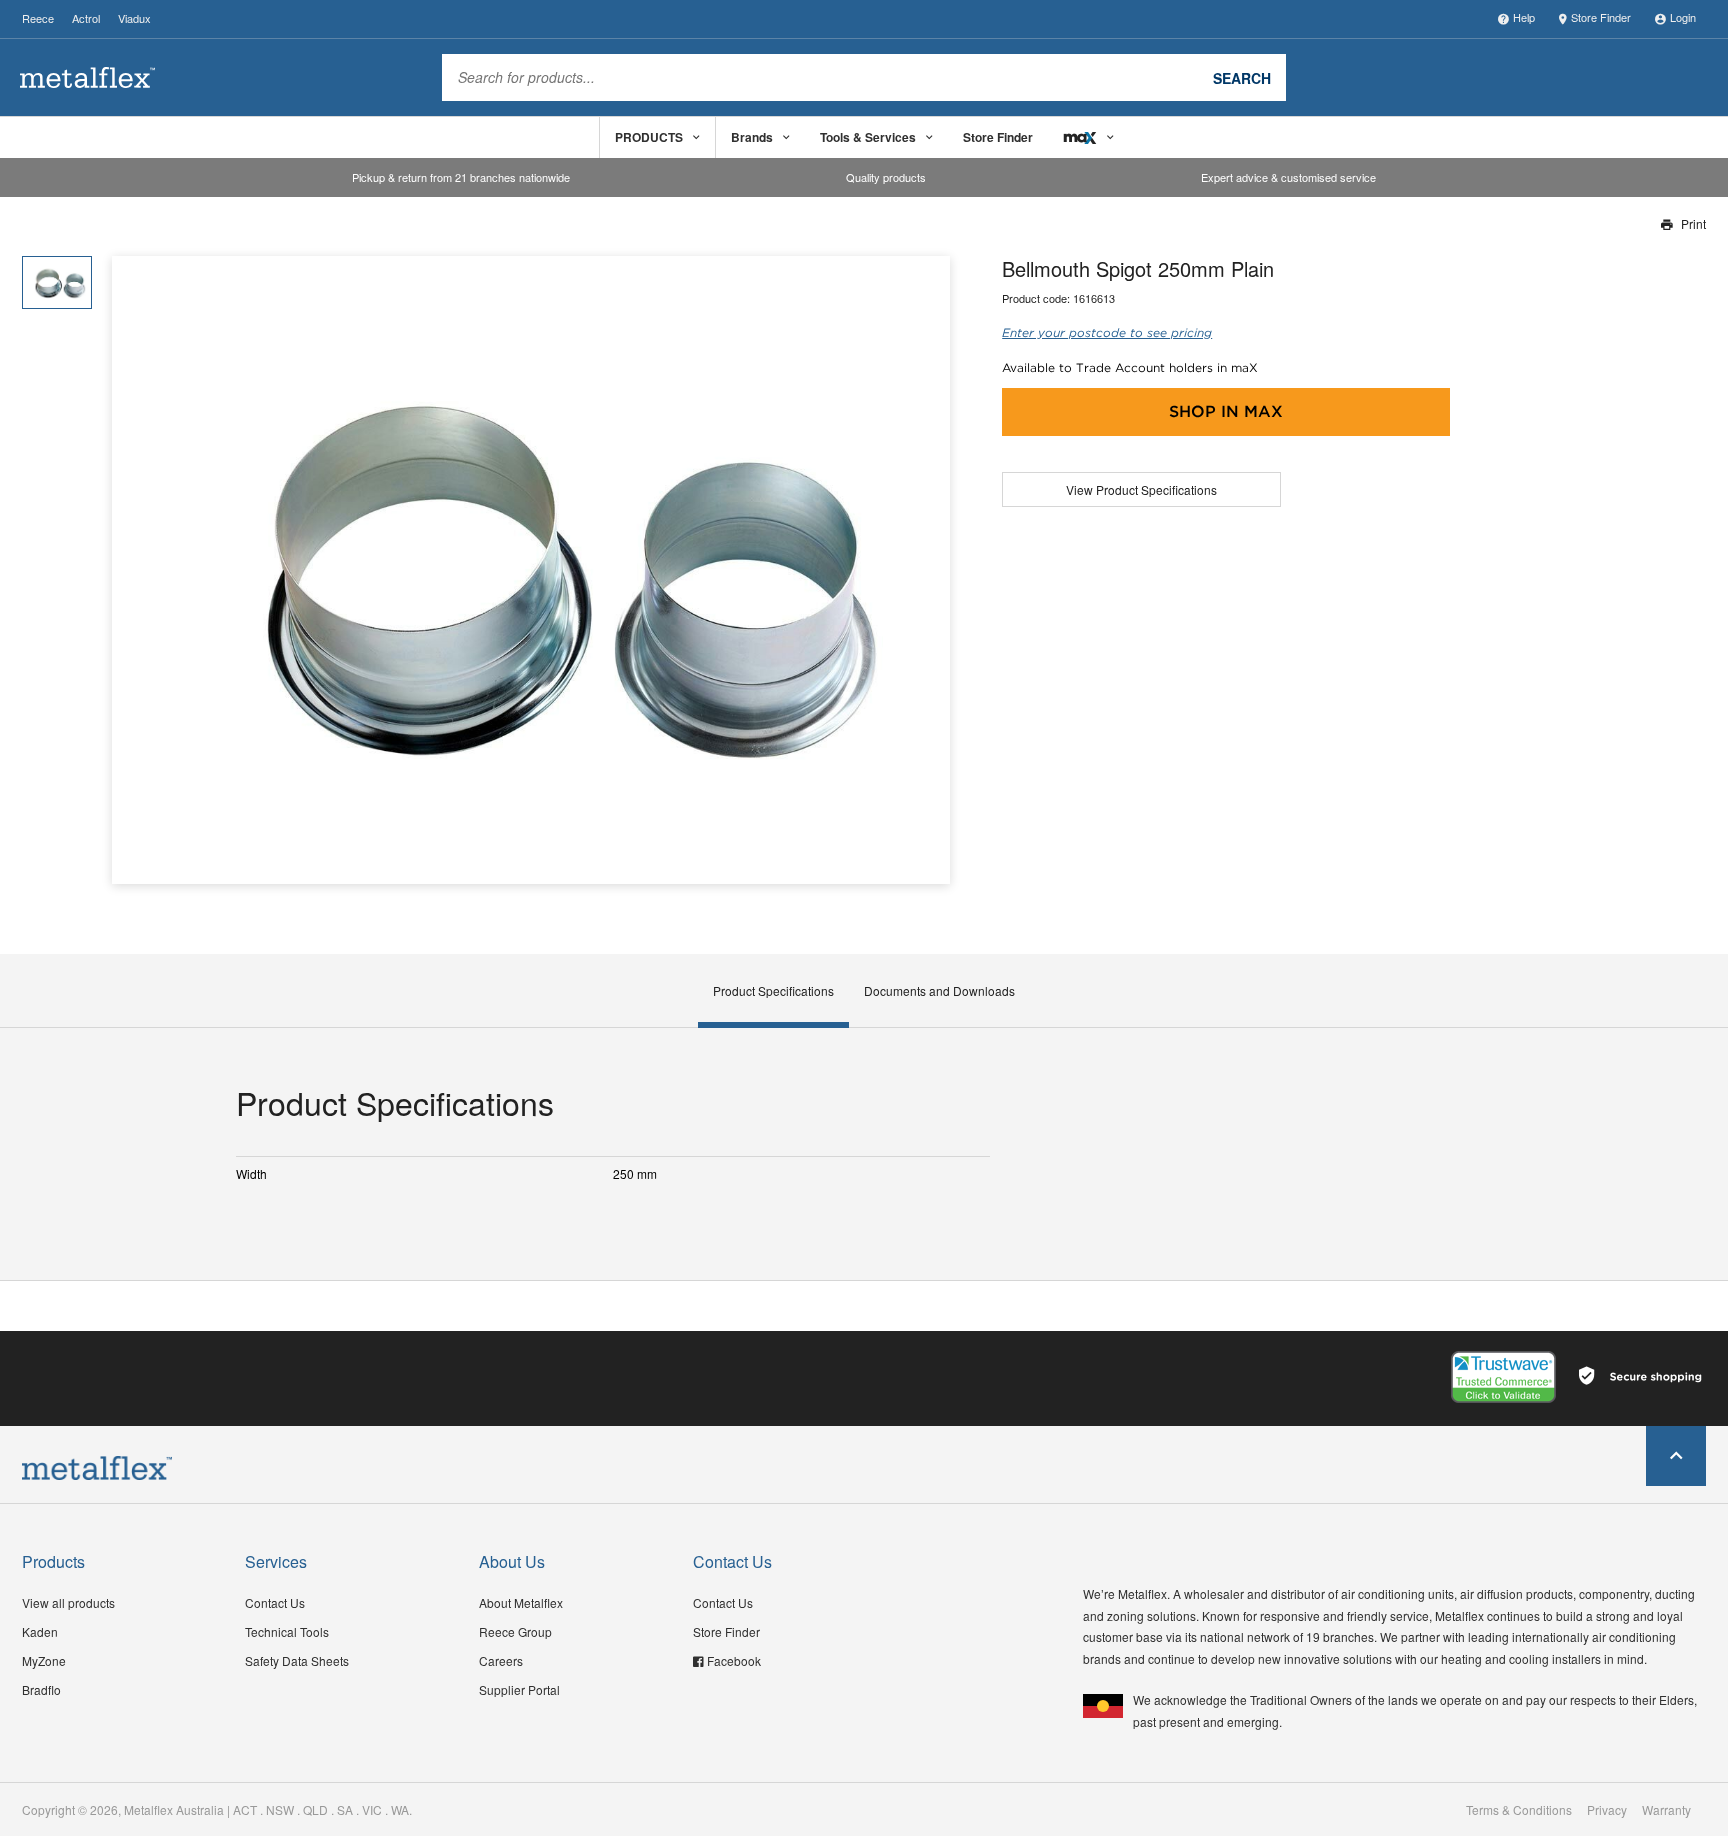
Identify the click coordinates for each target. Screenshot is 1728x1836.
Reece (38, 18)
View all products (68, 1602)
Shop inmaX (1226, 411)
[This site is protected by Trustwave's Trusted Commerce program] (1503, 1377)
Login (1683, 17)
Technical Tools (287, 1631)
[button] (927, 570)
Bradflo (41, 1689)
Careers (501, 1660)
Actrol (86, 18)
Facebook (734, 1660)
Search (1242, 77)
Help (1524, 17)
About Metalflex (521, 1602)
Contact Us (275, 1602)
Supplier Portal (519, 1689)
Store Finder (1601, 17)
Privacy (1607, 1810)
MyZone (44, 1660)
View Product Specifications (1141, 489)
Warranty (1666, 1810)
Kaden (40, 1631)
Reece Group (515, 1631)
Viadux (134, 18)
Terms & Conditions (1519, 1810)
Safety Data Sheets (297, 1660)
